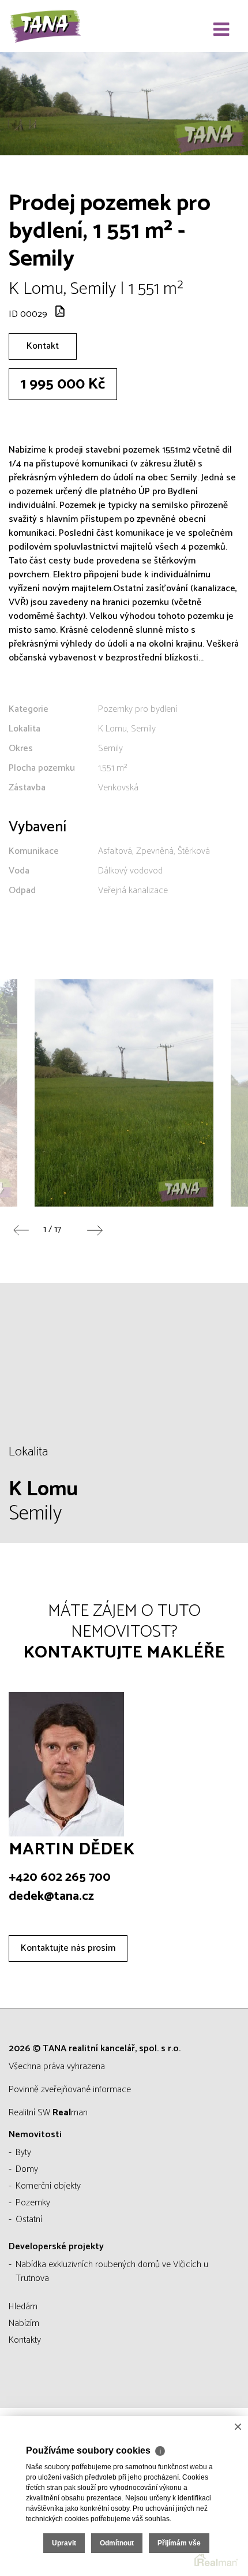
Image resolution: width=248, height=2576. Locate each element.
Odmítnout (117, 2543)
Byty (23, 2153)
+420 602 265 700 (60, 1877)
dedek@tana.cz (51, 1896)
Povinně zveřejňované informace (70, 2090)
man (70, 2113)
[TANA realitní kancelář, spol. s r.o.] (66, 26)
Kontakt (43, 346)
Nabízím (24, 2323)
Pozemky (33, 2203)
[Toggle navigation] (221, 30)
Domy (27, 2169)
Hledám (23, 2307)
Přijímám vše (179, 2543)
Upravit (64, 2543)
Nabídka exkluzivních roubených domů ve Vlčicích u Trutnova (112, 2271)
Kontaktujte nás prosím (68, 1948)
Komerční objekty (48, 2186)
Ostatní (29, 2220)
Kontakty (25, 2340)
